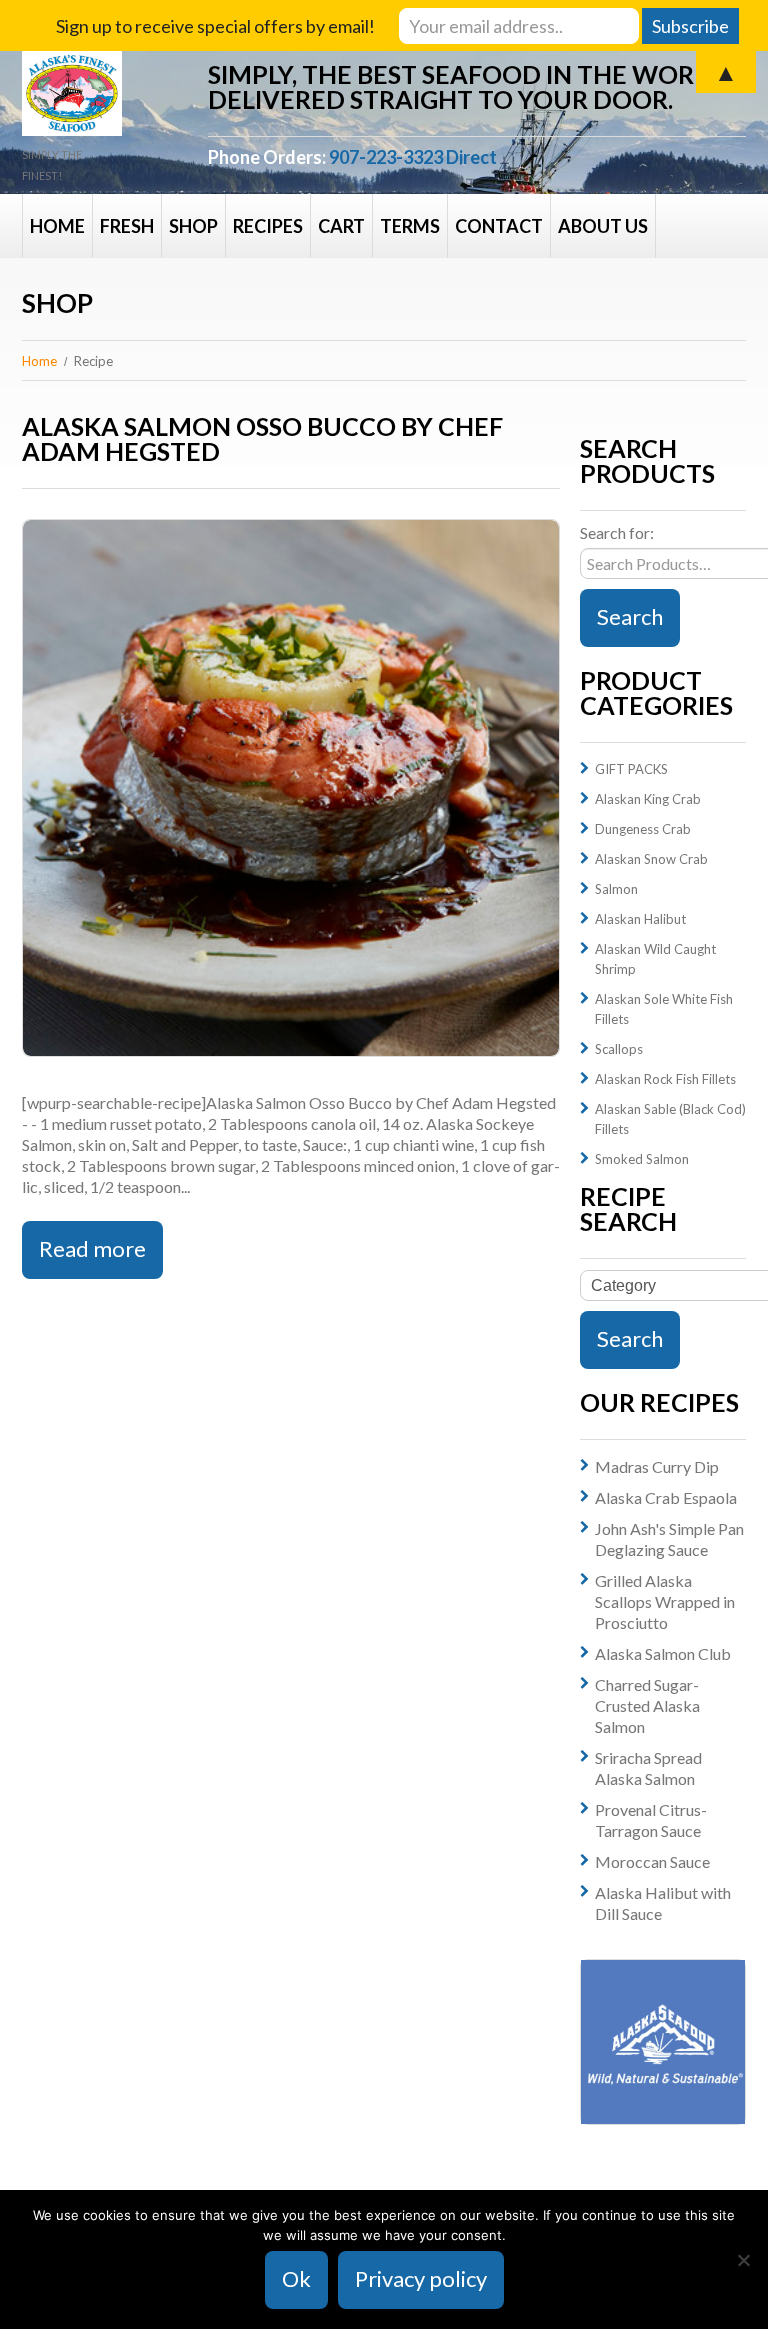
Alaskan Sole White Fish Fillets (664, 1009)
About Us (603, 226)
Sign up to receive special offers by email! (215, 26)
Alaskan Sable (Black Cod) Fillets (670, 1119)
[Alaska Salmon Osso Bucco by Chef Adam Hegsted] (291, 788)
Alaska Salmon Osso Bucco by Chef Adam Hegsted (262, 438)
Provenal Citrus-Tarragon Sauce (651, 1820)
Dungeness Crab (643, 829)
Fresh (127, 226)
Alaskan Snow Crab (651, 859)
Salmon (616, 889)
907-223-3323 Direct (413, 157)
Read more (92, 1248)
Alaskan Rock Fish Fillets (665, 1079)
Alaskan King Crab (648, 799)
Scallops (619, 1049)
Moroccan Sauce (652, 1861)
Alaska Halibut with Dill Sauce (663, 1903)
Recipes (268, 226)
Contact (499, 226)
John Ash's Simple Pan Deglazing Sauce (669, 1539)
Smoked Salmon (642, 1159)
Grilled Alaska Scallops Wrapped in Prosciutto (665, 1601)
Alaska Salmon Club (663, 1653)
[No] (743, 2260)
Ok (296, 2278)
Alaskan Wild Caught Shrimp (655, 959)
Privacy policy (421, 2278)
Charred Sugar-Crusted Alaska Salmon (647, 1705)
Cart (341, 226)
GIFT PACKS (631, 769)
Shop (193, 226)
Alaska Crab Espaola (666, 1497)
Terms (410, 226)
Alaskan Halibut (640, 919)
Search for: (617, 532)
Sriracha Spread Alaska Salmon (648, 1768)
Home (57, 226)
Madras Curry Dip (657, 1466)
